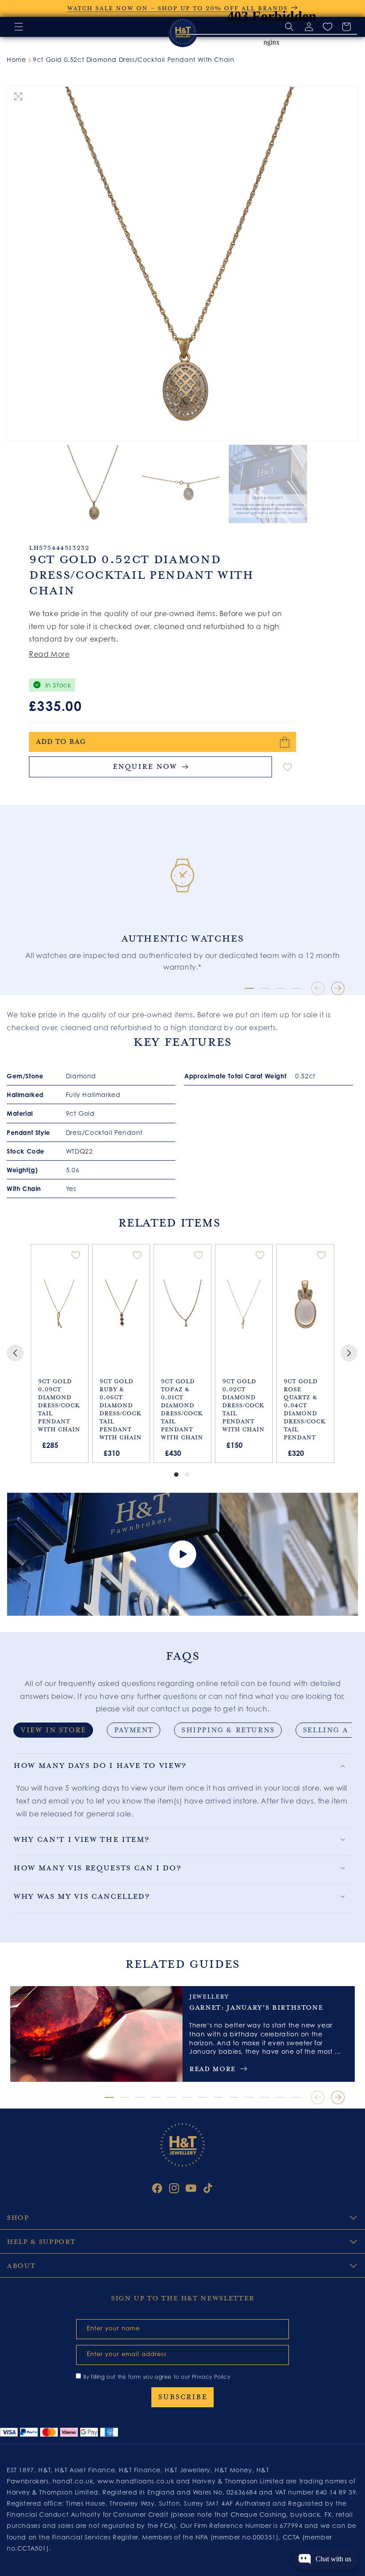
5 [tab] (171, 2097)
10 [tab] (249, 2097)
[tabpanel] (182, 896)
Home (16, 59)
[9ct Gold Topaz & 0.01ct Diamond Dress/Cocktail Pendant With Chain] (182, 1304)
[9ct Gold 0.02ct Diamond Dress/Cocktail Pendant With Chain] (244, 1304)
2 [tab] (265, 988)
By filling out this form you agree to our (157, 2377)
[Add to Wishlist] (288, 767)
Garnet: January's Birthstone (256, 2007)
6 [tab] (187, 2097)
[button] (19, 27)
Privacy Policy (211, 2377)
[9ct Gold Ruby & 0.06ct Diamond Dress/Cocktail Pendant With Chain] (121, 1304)
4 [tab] (296, 988)
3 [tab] (280, 988)
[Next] (349, 1353)
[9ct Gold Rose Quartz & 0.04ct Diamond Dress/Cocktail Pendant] (305, 1304)
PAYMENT (134, 1730)
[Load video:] (182, 1554)
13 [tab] (296, 2097)
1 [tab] (249, 988)
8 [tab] (218, 2097)
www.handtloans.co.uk (137, 2481)
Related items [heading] (169, 1223)
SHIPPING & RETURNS (228, 1730)
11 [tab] (265, 2097)
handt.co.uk (73, 2481)
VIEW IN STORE (53, 1730)
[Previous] (15, 1353)
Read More (49, 654)
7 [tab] (203, 2097)
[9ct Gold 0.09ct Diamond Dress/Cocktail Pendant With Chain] (59, 1304)
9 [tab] (234, 2097)
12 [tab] (280, 2097)
